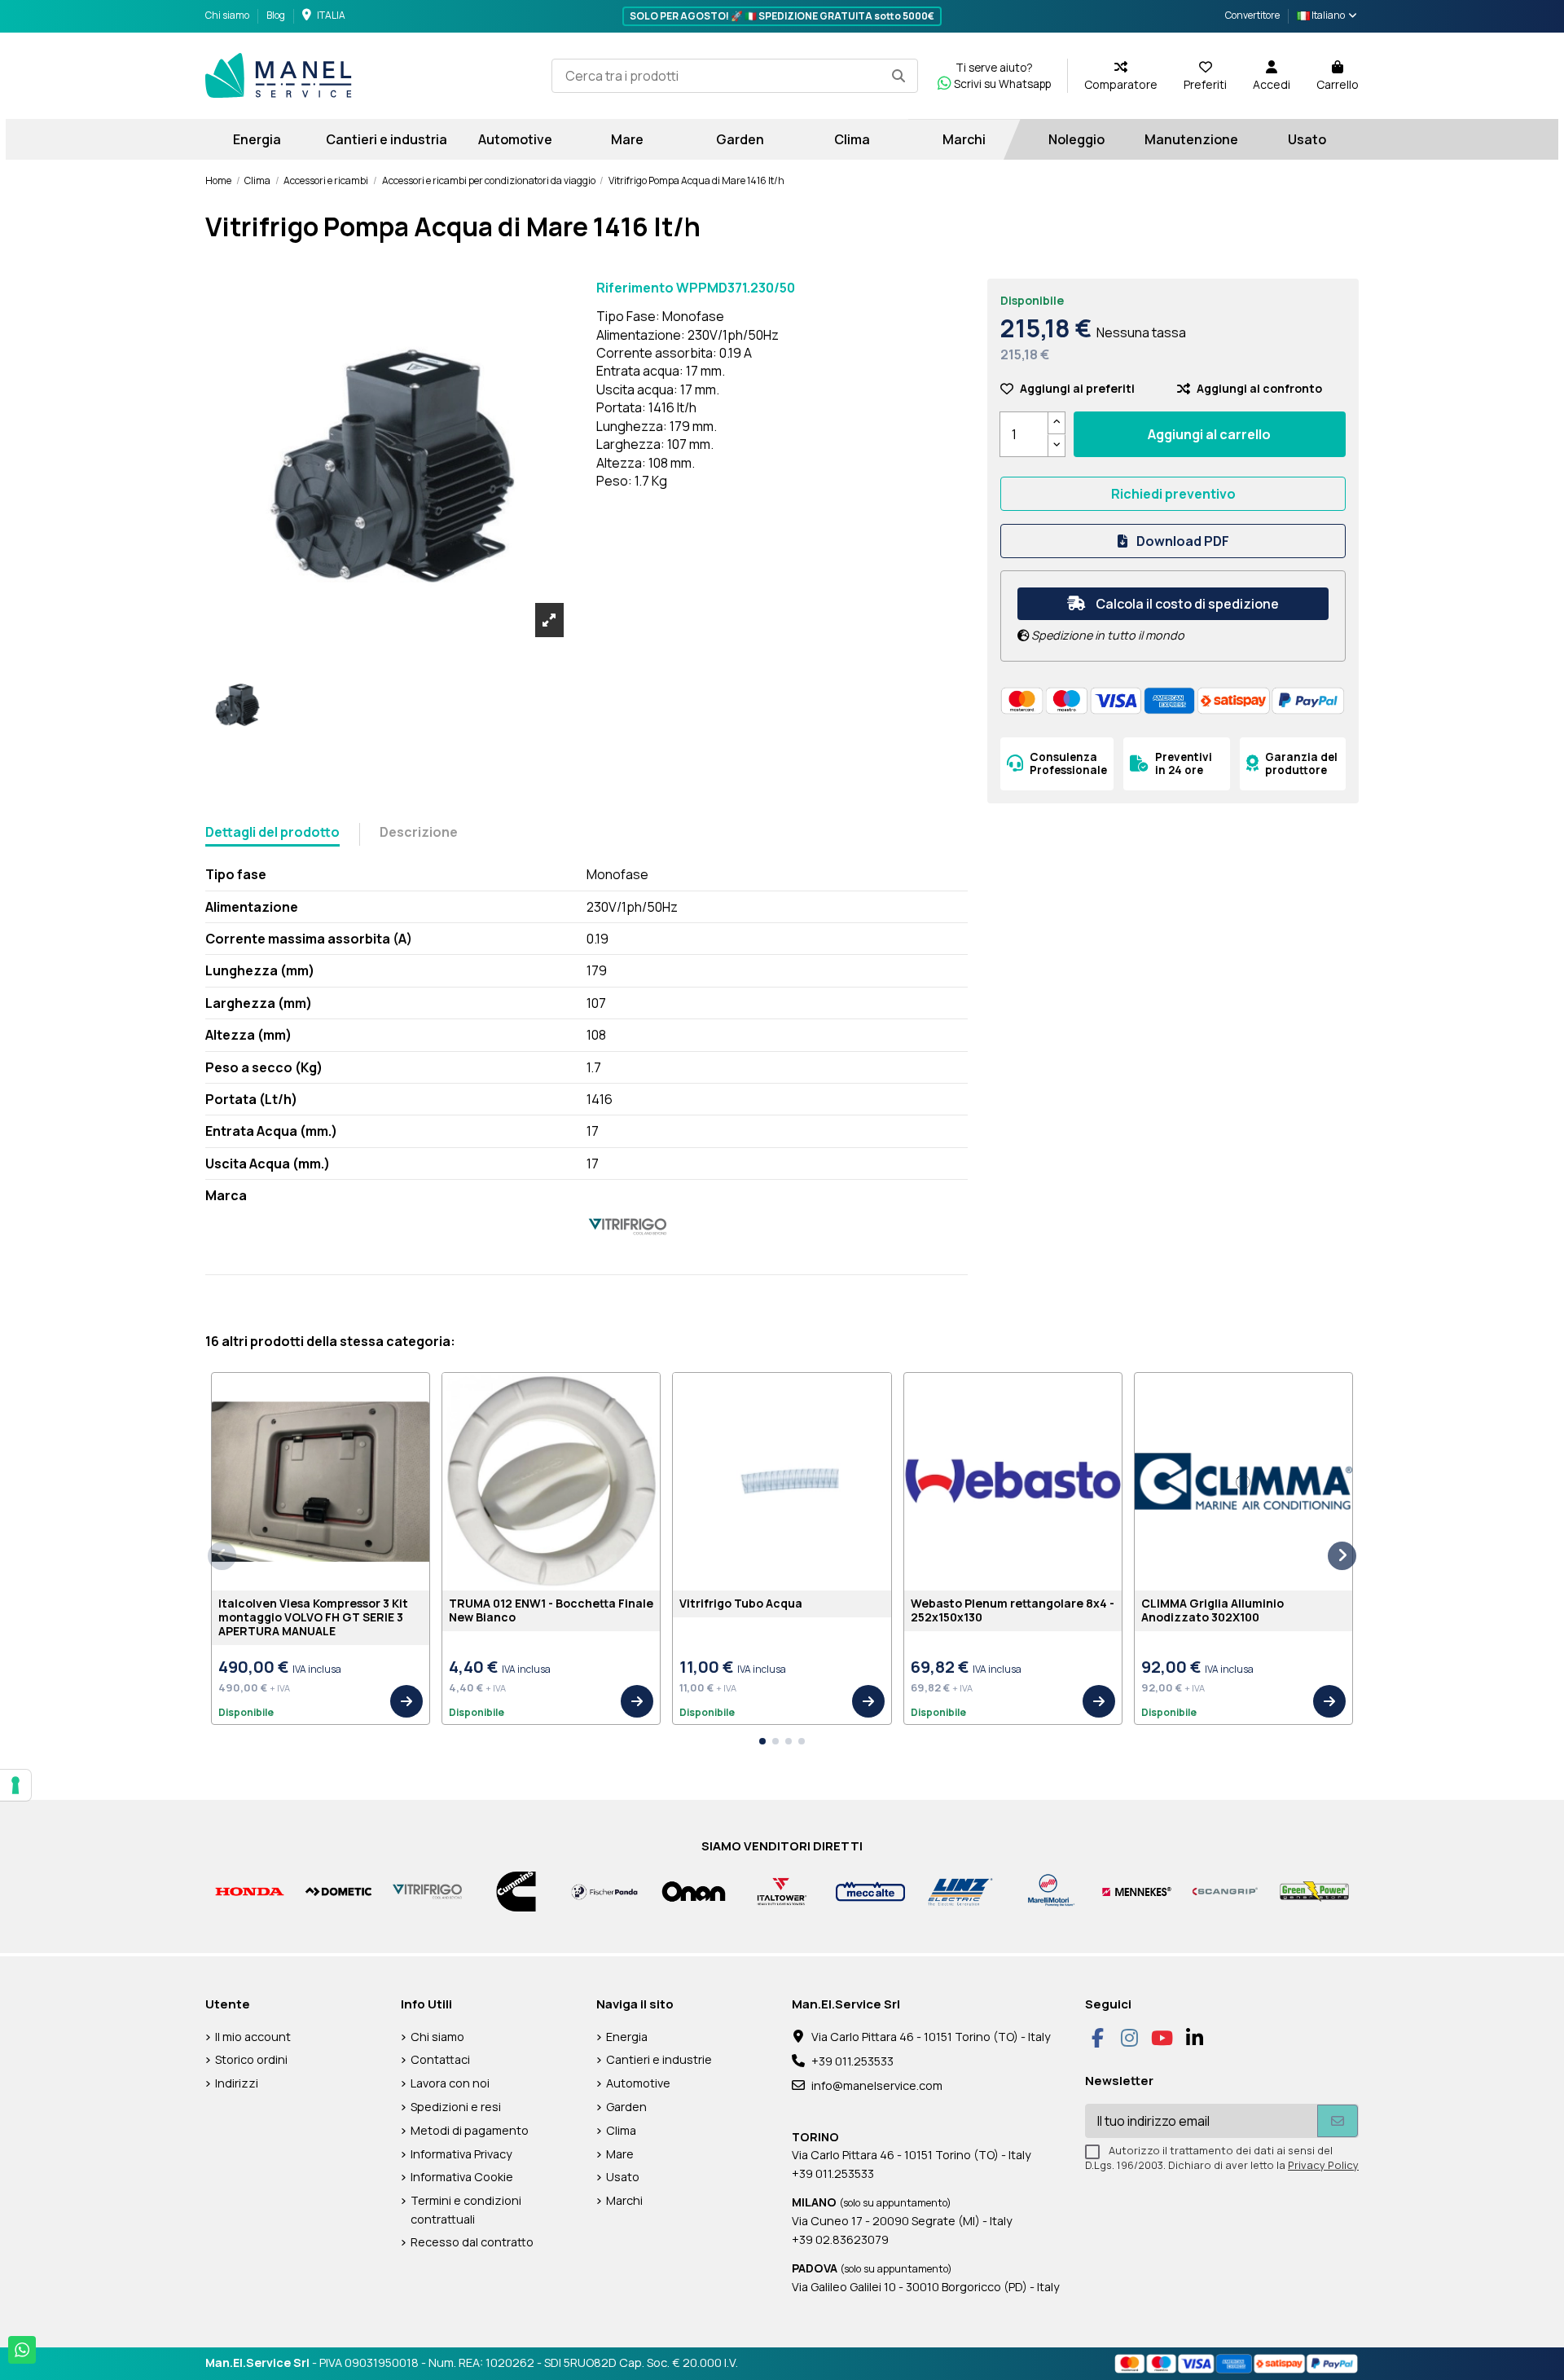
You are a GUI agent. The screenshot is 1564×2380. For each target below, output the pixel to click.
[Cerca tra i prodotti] (898, 76)
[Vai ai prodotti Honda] (250, 1891)
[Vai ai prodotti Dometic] (338, 1891)
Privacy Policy (1323, 2165)
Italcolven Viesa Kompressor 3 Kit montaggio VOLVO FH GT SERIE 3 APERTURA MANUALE (313, 1617)
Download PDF (1182, 541)
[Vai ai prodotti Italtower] (782, 1891)
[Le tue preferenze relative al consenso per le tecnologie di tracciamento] (15, 1785)
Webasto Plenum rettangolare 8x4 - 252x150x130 (1013, 1610)
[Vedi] (406, 1701)
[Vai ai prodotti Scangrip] (1226, 1891)
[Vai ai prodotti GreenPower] (1314, 1891)
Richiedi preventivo (1173, 494)
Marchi (624, 2200)
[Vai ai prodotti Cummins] (516, 1891)
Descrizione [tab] (419, 832)
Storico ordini (251, 2059)
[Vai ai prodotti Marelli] (1048, 1891)
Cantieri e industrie (659, 2059)
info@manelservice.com (877, 2085)
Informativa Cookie (462, 2177)
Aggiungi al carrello (1209, 434)
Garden (626, 2107)
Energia (627, 2037)
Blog (276, 15)
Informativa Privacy (461, 2154)
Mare (620, 2154)
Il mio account (253, 2037)
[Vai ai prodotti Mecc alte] (870, 1891)
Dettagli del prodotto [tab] (272, 832)
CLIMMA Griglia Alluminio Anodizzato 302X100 (1213, 1610)
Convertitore (1252, 15)
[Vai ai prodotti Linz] (959, 1891)
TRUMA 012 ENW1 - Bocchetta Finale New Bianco (551, 1610)
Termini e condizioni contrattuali (466, 2209)
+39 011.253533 (852, 2061)
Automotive (638, 2083)
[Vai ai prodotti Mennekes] (1137, 1891)
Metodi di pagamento (470, 2130)
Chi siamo (228, 15)
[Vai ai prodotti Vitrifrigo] (427, 1891)
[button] (762, 1741)
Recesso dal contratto (472, 2242)
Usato (623, 2177)
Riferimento (635, 288)
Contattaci (440, 2059)
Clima (621, 2130)
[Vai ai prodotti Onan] (694, 1891)
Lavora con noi (450, 2083)
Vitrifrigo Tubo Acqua (741, 1603)
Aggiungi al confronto (1259, 388)
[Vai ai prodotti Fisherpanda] (605, 1891)
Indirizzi (237, 2083)
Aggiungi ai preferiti (1077, 388)
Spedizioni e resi (456, 2107)
